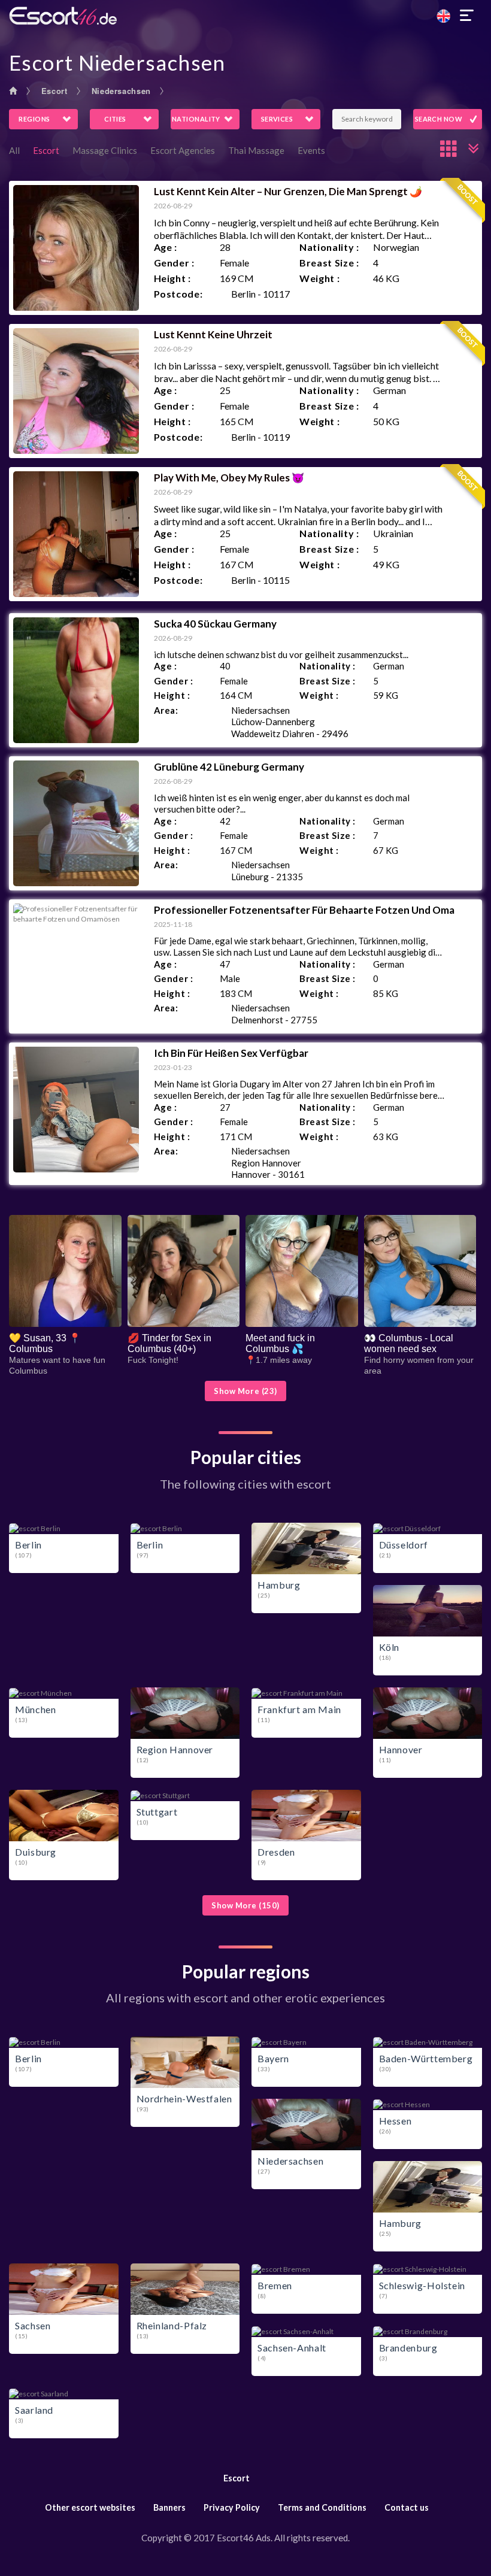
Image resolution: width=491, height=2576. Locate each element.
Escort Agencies (183, 150)
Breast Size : (329, 263)
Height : (172, 278)
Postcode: (178, 294)
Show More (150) (245, 1905)
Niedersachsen (121, 91)
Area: (166, 710)
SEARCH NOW (439, 119)
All (14, 150)
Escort (54, 91)
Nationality (196, 119)
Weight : (319, 278)
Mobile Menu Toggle (467, 16)
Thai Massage (256, 150)
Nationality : (329, 247)
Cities (115, 119)
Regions (34, 119)
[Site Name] (245, 16)
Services (277, 119)
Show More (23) (245, 1391)
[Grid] (449, 149)
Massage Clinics (105, 150)
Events (311, 150)
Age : (166, 247)
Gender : (174, 263)
